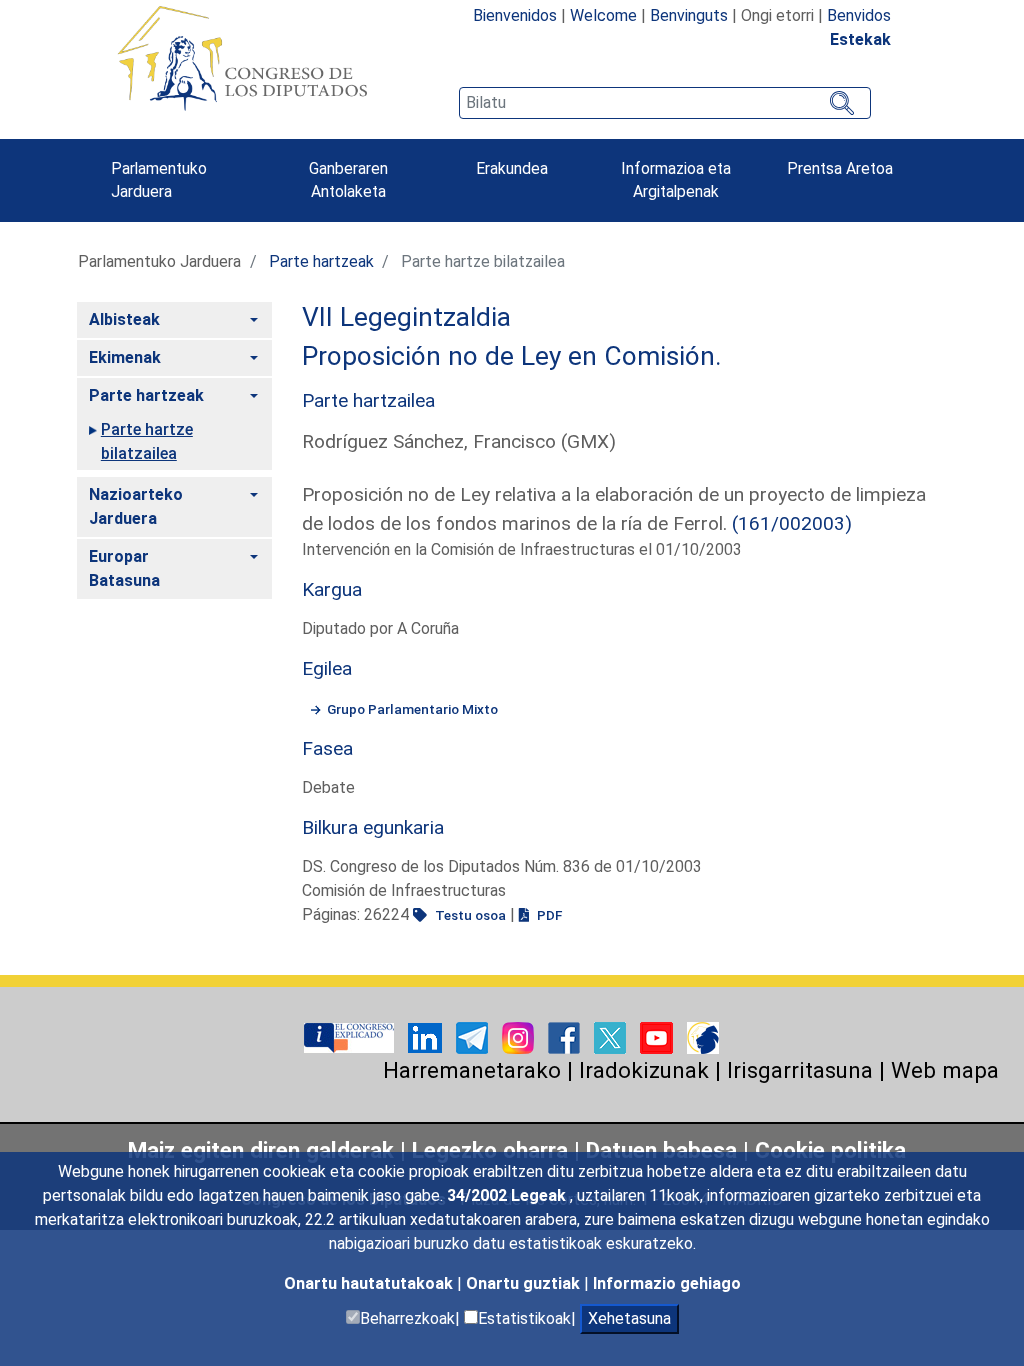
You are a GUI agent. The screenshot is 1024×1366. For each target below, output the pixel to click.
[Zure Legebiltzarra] (351, 1036)
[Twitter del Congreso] (612, 1036)
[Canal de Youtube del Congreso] (658, 1036)
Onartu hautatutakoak (370, 1283)
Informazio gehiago (667, 1283)
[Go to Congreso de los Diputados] (242, 58)
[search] (665, 103)
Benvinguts (689, 15)
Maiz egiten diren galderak (261, 1150)
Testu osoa (469, 915)
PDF (548, 915)
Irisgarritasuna (800, 1070)
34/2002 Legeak (508, 1195)
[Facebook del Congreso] (566, 1036)
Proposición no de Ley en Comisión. (512, 356)
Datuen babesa (661, 1150)
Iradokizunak (644, 1070)
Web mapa (945, 1070)
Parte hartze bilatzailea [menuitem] (147, 441)
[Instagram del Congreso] (520, 1036)
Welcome (603, 15)
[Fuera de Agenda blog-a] (703, 1036)
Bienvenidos (515, 15)
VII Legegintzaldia (406, 317)
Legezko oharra (493, 1150)
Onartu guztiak (525, 1283)
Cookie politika (830, 1150)
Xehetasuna (629, 1318)
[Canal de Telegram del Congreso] (474, 1036)
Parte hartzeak (321, 261)
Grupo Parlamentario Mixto (412, 709)
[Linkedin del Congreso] (427, 1036)
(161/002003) (792, 523)
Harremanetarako (472, 1070)
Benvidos (859, 15)
